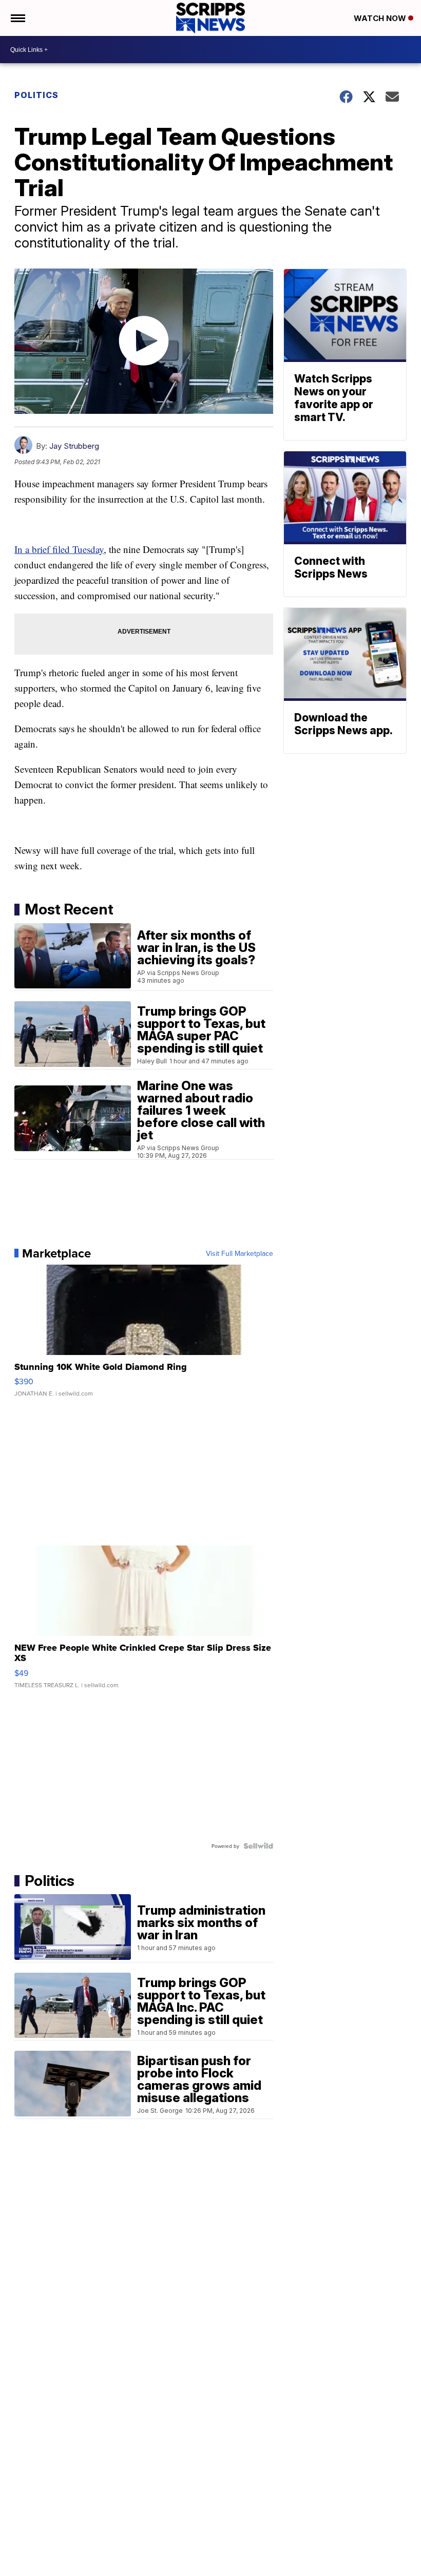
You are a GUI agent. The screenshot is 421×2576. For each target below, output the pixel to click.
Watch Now (381, 18)
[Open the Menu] (17, 18)
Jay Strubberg (74, 446)
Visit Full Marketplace (240, 1253)
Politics (36, 95)
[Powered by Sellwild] (258, 1846)
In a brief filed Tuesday (59, 549)
